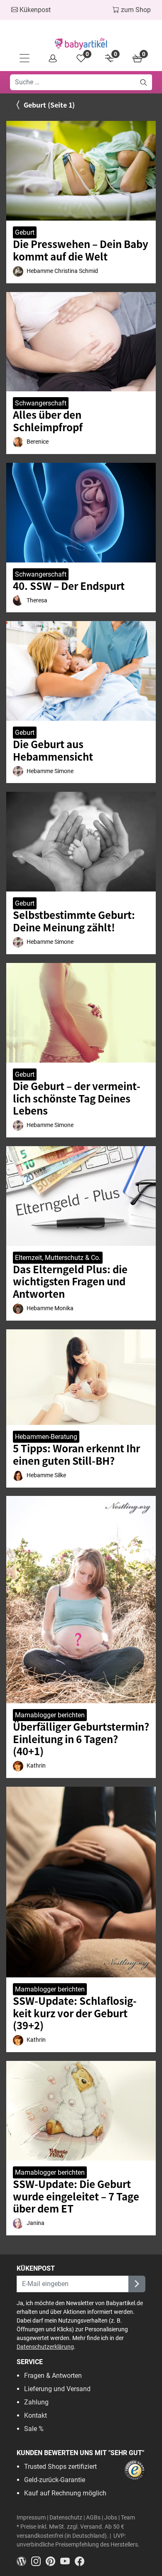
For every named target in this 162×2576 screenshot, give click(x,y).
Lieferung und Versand (57, 2389)
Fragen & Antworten (53, 2376)
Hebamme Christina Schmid (62, 271)
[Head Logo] (81, 44)
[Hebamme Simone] (18, 771)
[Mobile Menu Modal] (25, 58)
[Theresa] (18, 600)
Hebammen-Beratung (46, 1437)
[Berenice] (18, 442)
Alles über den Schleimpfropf (48, 421)
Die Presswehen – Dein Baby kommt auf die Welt (81, 250)
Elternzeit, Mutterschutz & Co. (58, 1258)
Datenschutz (66, 2518)
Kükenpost (34, 10)
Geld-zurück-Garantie (55, 2480)
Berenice (38, 442)
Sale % (34, 2429)
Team (128, 2518)
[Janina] (18, 2224)
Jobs (111, 2518)
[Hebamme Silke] (18, 1476)
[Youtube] (67, 2561)
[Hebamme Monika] (18, 1309)
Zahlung (36, 2402)
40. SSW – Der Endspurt (69, 586)
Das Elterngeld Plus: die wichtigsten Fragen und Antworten (70, 1281)
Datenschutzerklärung (45, 2347)
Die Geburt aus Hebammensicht (53, 750)
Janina (36, 2223)
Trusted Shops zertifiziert (60, 2467)
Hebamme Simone (50, 771)
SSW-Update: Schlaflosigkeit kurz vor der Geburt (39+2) (75, 2013)
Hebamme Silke (46, 1475)
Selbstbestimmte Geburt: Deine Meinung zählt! (74, 921)
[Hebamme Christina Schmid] (18, 271)
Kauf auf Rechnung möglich (65, 2493)
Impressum (31, 2518)
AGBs (93, 2518)
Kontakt (36, 2415)
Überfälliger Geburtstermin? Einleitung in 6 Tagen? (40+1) (81, 1739)
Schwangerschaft (41, 403)
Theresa (37, 600)
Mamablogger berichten (50, 1715)
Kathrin (36, 1766)
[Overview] (53, 58)
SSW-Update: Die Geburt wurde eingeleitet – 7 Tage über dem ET (76, 2196)
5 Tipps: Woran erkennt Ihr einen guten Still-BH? (76, 1454)
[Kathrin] (18, 1766)
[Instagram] (38, 2561)
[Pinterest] (53, 2561)
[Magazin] (24, 2561)
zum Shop (135, 10)
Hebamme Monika (50, 1308)
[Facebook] (81, 2561)
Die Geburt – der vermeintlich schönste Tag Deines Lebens (77, 1098)
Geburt (25, 232)
